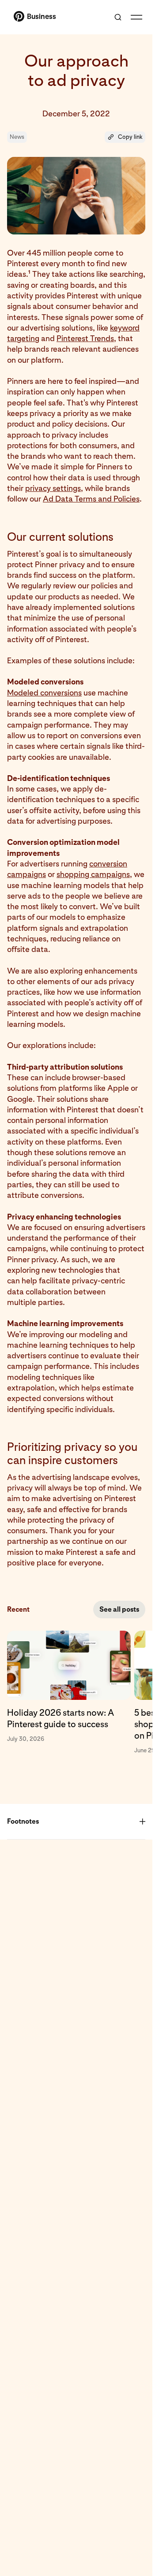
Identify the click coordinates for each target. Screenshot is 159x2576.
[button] (125, 137)
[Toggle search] (118, 17)
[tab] (71, 1693)
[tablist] (76, 1693)
